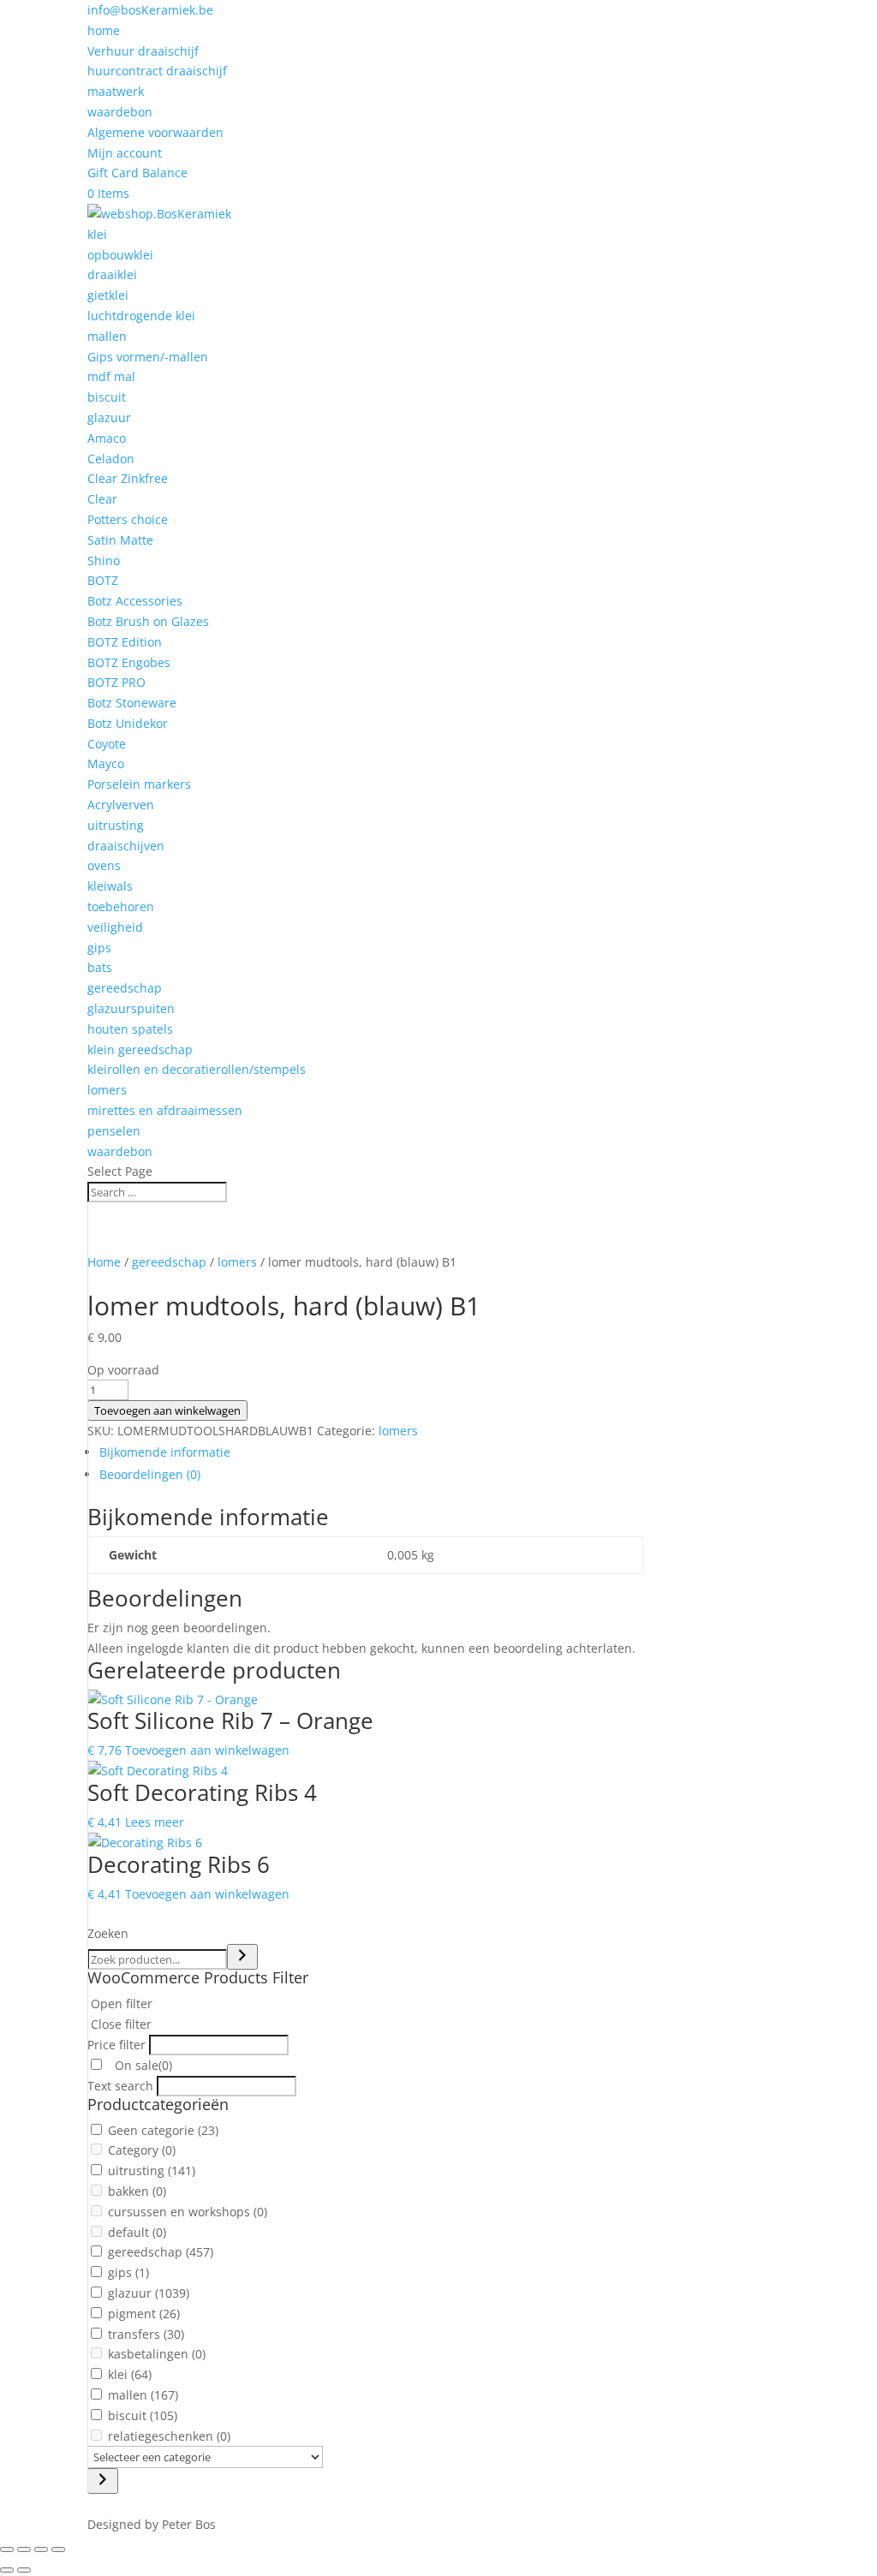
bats (100, 967)
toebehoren (121, 906)
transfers (146, 2334)
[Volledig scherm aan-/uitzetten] (24, 2549)
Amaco (107, 438)
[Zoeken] (242, 1957)
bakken (137, 2191)
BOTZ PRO (116, 682)
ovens (104, 865)
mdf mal (111, 376)
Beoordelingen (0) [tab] (150, 1474)
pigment (144, 2314)
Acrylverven (121, 805)
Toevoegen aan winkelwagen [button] (207, 1750)
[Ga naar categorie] (103, 2481)
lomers (107, 1090)
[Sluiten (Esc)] (58, 2549)
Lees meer (155, 1822)
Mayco (106, 763)
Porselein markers (139, 784)
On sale (142, 2065)
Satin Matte (120, 540)
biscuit (107, 397)
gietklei (108, 295)
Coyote (107, 744)
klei (97, 234)
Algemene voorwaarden (155, 132)
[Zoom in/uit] (7, 2549)
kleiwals (110, 886)
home (104, 30)
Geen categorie (163, 2130)
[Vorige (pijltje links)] (7, 2570)
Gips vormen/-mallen (148, 357)
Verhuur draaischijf (143, 51)
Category (142, 2150)
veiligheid (115, 927)
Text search (120, 2086)
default (137, 2232)
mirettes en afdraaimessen (165, 1110)
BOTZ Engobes (129, 662)
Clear (102, 499)
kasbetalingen (157, 2354)
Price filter (116, 2045)
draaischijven (126, 846)
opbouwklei (120, 255)
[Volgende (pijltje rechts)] (24, 2570)
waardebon (120, 112)
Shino (104, 561)
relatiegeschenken (169, 2436)
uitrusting (116, 825)
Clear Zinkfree (128, 478)
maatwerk (116, 91)
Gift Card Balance (137, 173)
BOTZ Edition (125, 642)
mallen (107, 336)
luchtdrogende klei (141, 316)
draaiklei (112, 274)
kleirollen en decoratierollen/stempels (197, 1069)
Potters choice (128, 519)
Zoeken (108, 1933)
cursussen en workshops (188, 2212)
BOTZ (103, 580)
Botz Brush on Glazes (148, 621)
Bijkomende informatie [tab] (165, 1452)
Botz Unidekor (128, 723)
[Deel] (41, 2549)
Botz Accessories (135, 601)
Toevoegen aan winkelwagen (167, 1410)
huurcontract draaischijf (157, 71)
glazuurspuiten (131, 1008)
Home (104, 1262)
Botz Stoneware (132, 703)
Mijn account (125, 153)
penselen (114, 1131)
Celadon (111, 459)
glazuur (109, 417)
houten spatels (130, 1029)
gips (99, 948)
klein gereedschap (140, 1049)
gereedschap (125, 988)
